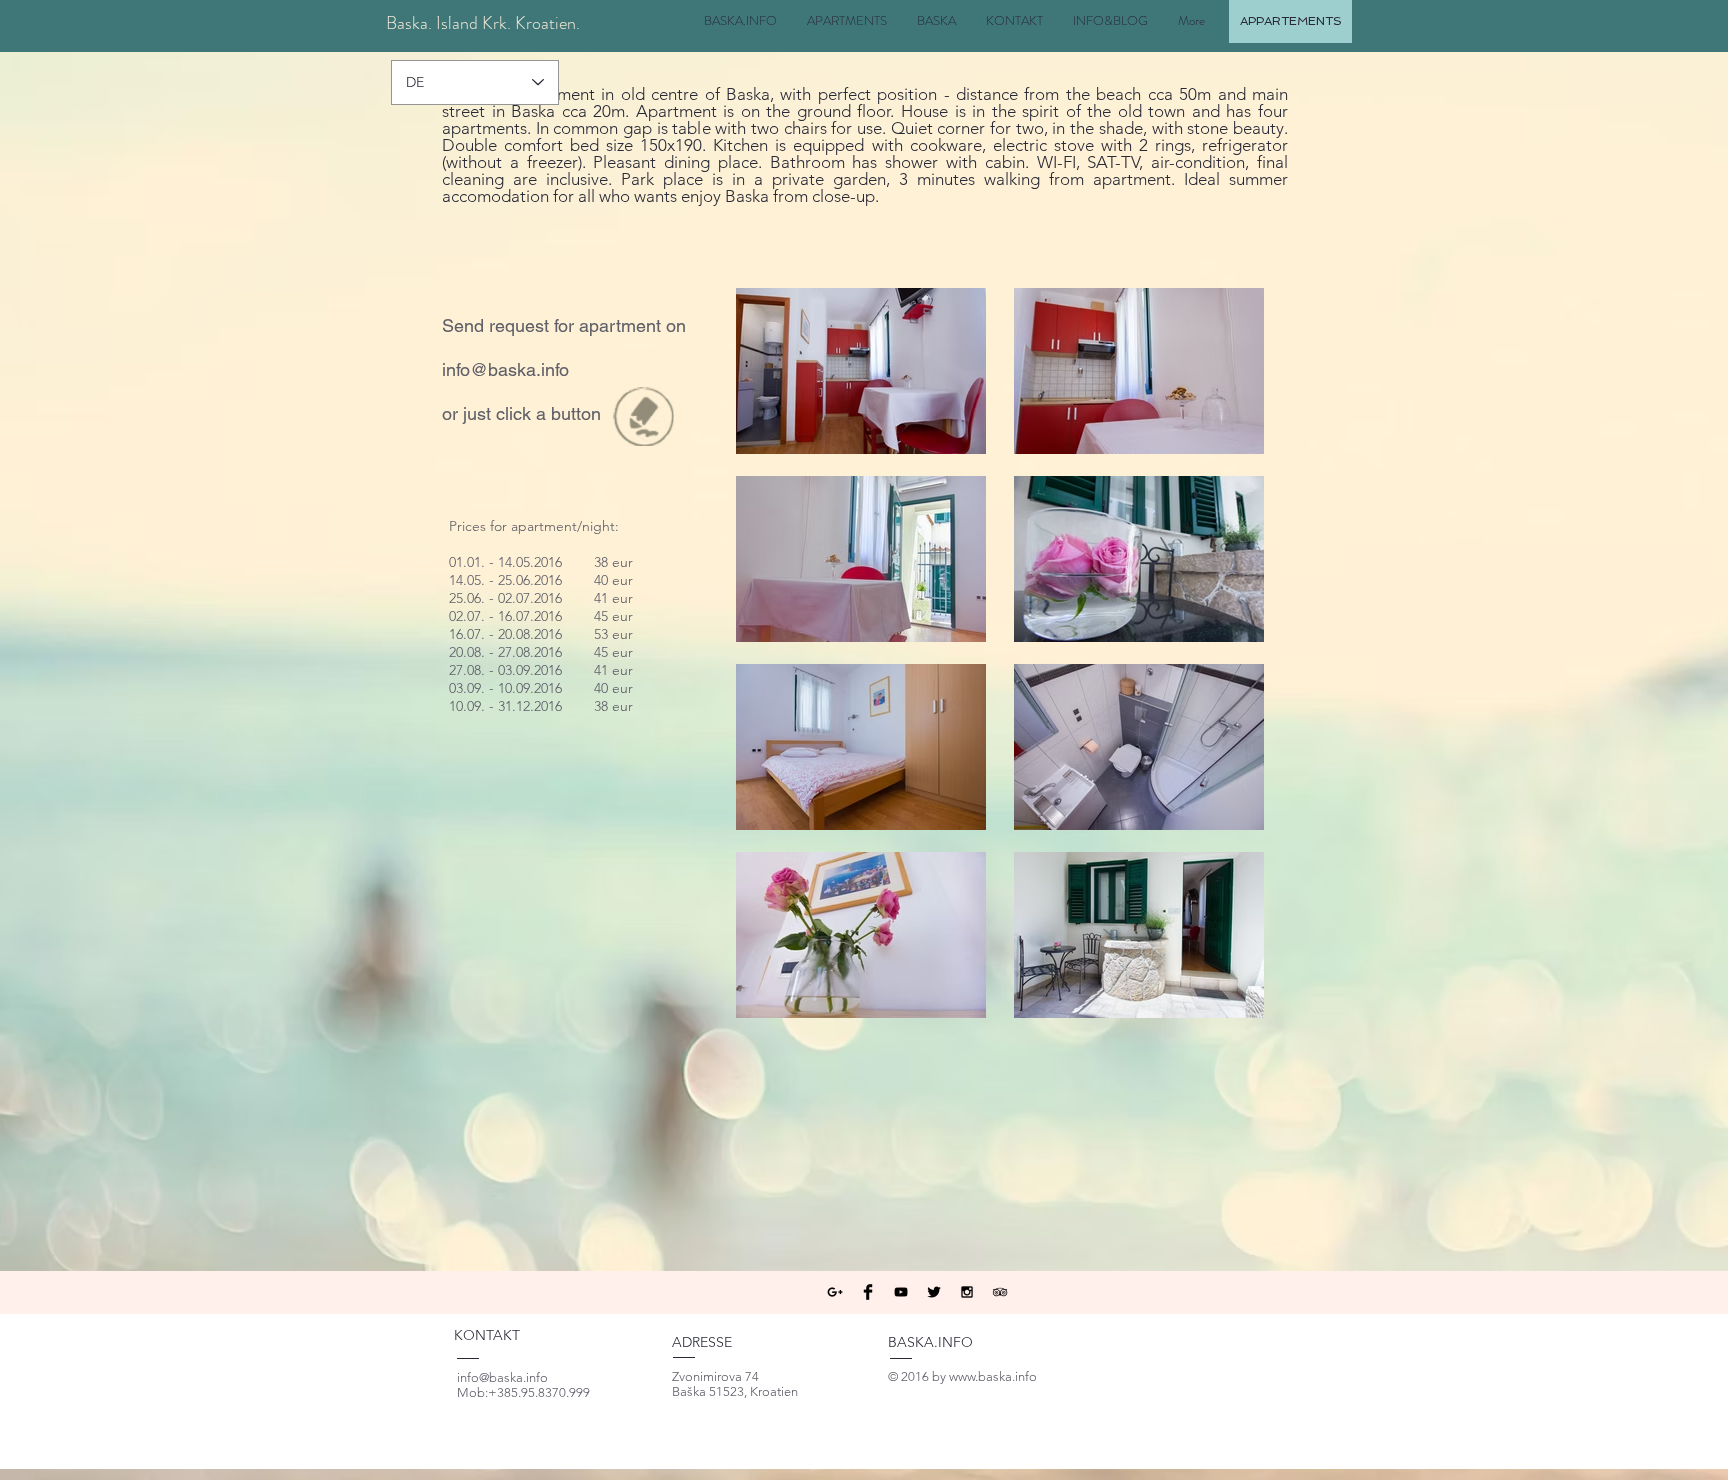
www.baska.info (993, 1376)
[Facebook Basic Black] (868, 1292)
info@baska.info (505, 369)
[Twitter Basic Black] (934, 1292)
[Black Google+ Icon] (835, 1292)
